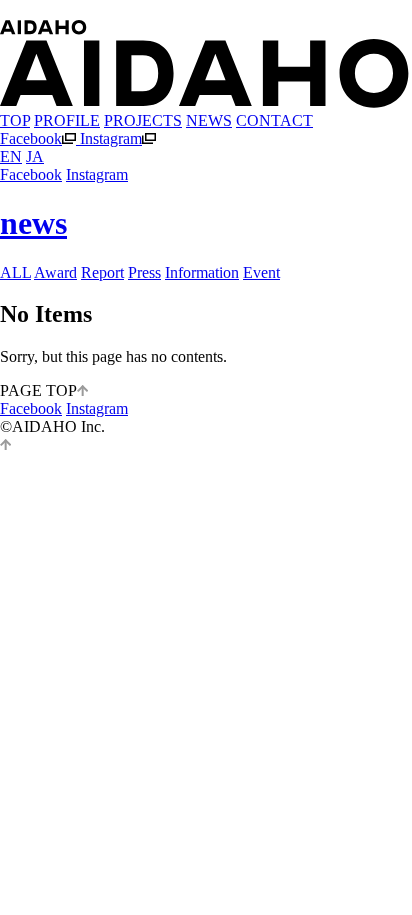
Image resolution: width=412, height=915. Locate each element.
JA (35, 156)
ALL (15, 272)
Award (55, 272)
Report (102, 272)
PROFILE (67, 120)
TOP (15, 120)
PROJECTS (143, 120)
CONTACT (274, 120)
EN (11, 156)
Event (261, 272)
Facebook (31, 138)
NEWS (209, 120)
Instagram (111, 138)
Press (144, 272)
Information (202, 272)
